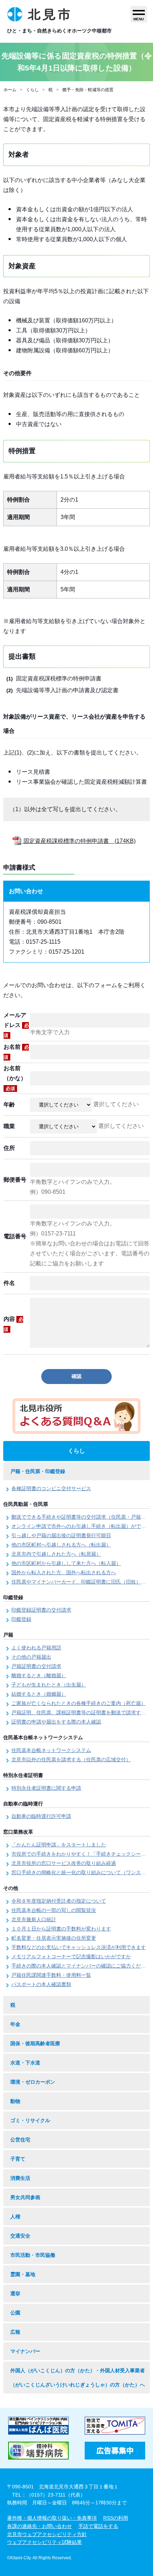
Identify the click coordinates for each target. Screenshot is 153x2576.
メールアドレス (16, 1025)
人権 (15, 2217)
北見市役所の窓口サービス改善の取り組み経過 (64, 1863)
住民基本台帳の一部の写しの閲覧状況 (54, 1910)
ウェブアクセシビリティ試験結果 (44, 2542)
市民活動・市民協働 (33, 2255)
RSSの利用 (116, 2518)
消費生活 (20, 2178)
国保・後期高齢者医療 (35, 2043)
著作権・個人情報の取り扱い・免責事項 (52, 2518)
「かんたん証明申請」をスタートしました (59, 1845)
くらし (32, 90)
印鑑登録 (21, 1619)
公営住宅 (20, 2140)
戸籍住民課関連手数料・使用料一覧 (51, 1975)
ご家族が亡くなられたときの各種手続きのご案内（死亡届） (79, 1703)
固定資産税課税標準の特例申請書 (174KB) (79, 841)
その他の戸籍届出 (31, 1657)
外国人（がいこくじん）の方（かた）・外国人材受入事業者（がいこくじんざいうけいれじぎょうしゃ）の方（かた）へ (78, 2378)
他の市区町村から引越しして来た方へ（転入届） (66, 1563)
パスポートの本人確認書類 (41, 1984)
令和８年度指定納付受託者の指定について (59, 1901)
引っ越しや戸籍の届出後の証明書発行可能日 (61, 1535)
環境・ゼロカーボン (33, 2082)
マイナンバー (25, 2351)
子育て (18, 2159)
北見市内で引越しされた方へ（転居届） (56, 1554)
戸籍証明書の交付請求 (36, 1666)
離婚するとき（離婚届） (39, 1675)
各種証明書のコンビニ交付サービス (51, 1488)
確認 (76, 1376)
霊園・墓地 (23, 2274)
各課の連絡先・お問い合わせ (39, 2526)
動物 (15, 2101)
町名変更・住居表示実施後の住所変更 (54, 1938)
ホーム (10, 90)
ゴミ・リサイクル (30, 2120)
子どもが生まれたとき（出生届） (49, 1685)
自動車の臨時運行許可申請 (41, 1816)
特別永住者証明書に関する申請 (46, 1788)
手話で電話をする (98, 2526)
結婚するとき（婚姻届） (39, 1694)
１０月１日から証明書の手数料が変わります (61, 1929)
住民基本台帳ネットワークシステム (51, 1750)
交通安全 (20, 2236)
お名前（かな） (15, 1078)
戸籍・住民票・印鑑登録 (38, 1471)
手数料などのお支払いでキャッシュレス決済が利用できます (79, 1947)
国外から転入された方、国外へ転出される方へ (64, 1572)
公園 (15, 2313)
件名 (9, 1283)
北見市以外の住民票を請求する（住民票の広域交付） (71, 1759)
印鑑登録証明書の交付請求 (41, 1610)
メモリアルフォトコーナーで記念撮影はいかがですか (71, 1956)
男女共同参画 (25, 2197)
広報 (15, 2332)
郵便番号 (15, 1180)
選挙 (15, 2293)
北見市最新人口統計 (34, 1919)
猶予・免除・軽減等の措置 (88, 90)
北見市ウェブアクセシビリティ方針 (47, 2534)
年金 (15, 2024)
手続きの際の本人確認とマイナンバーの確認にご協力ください (81, 1966)
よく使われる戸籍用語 (36, 1648)
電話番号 (15, 1236)
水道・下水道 (25, 2063)
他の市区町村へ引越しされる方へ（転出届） (61, 1545)
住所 (9, 1148)
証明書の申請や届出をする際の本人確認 (56, 1722)
